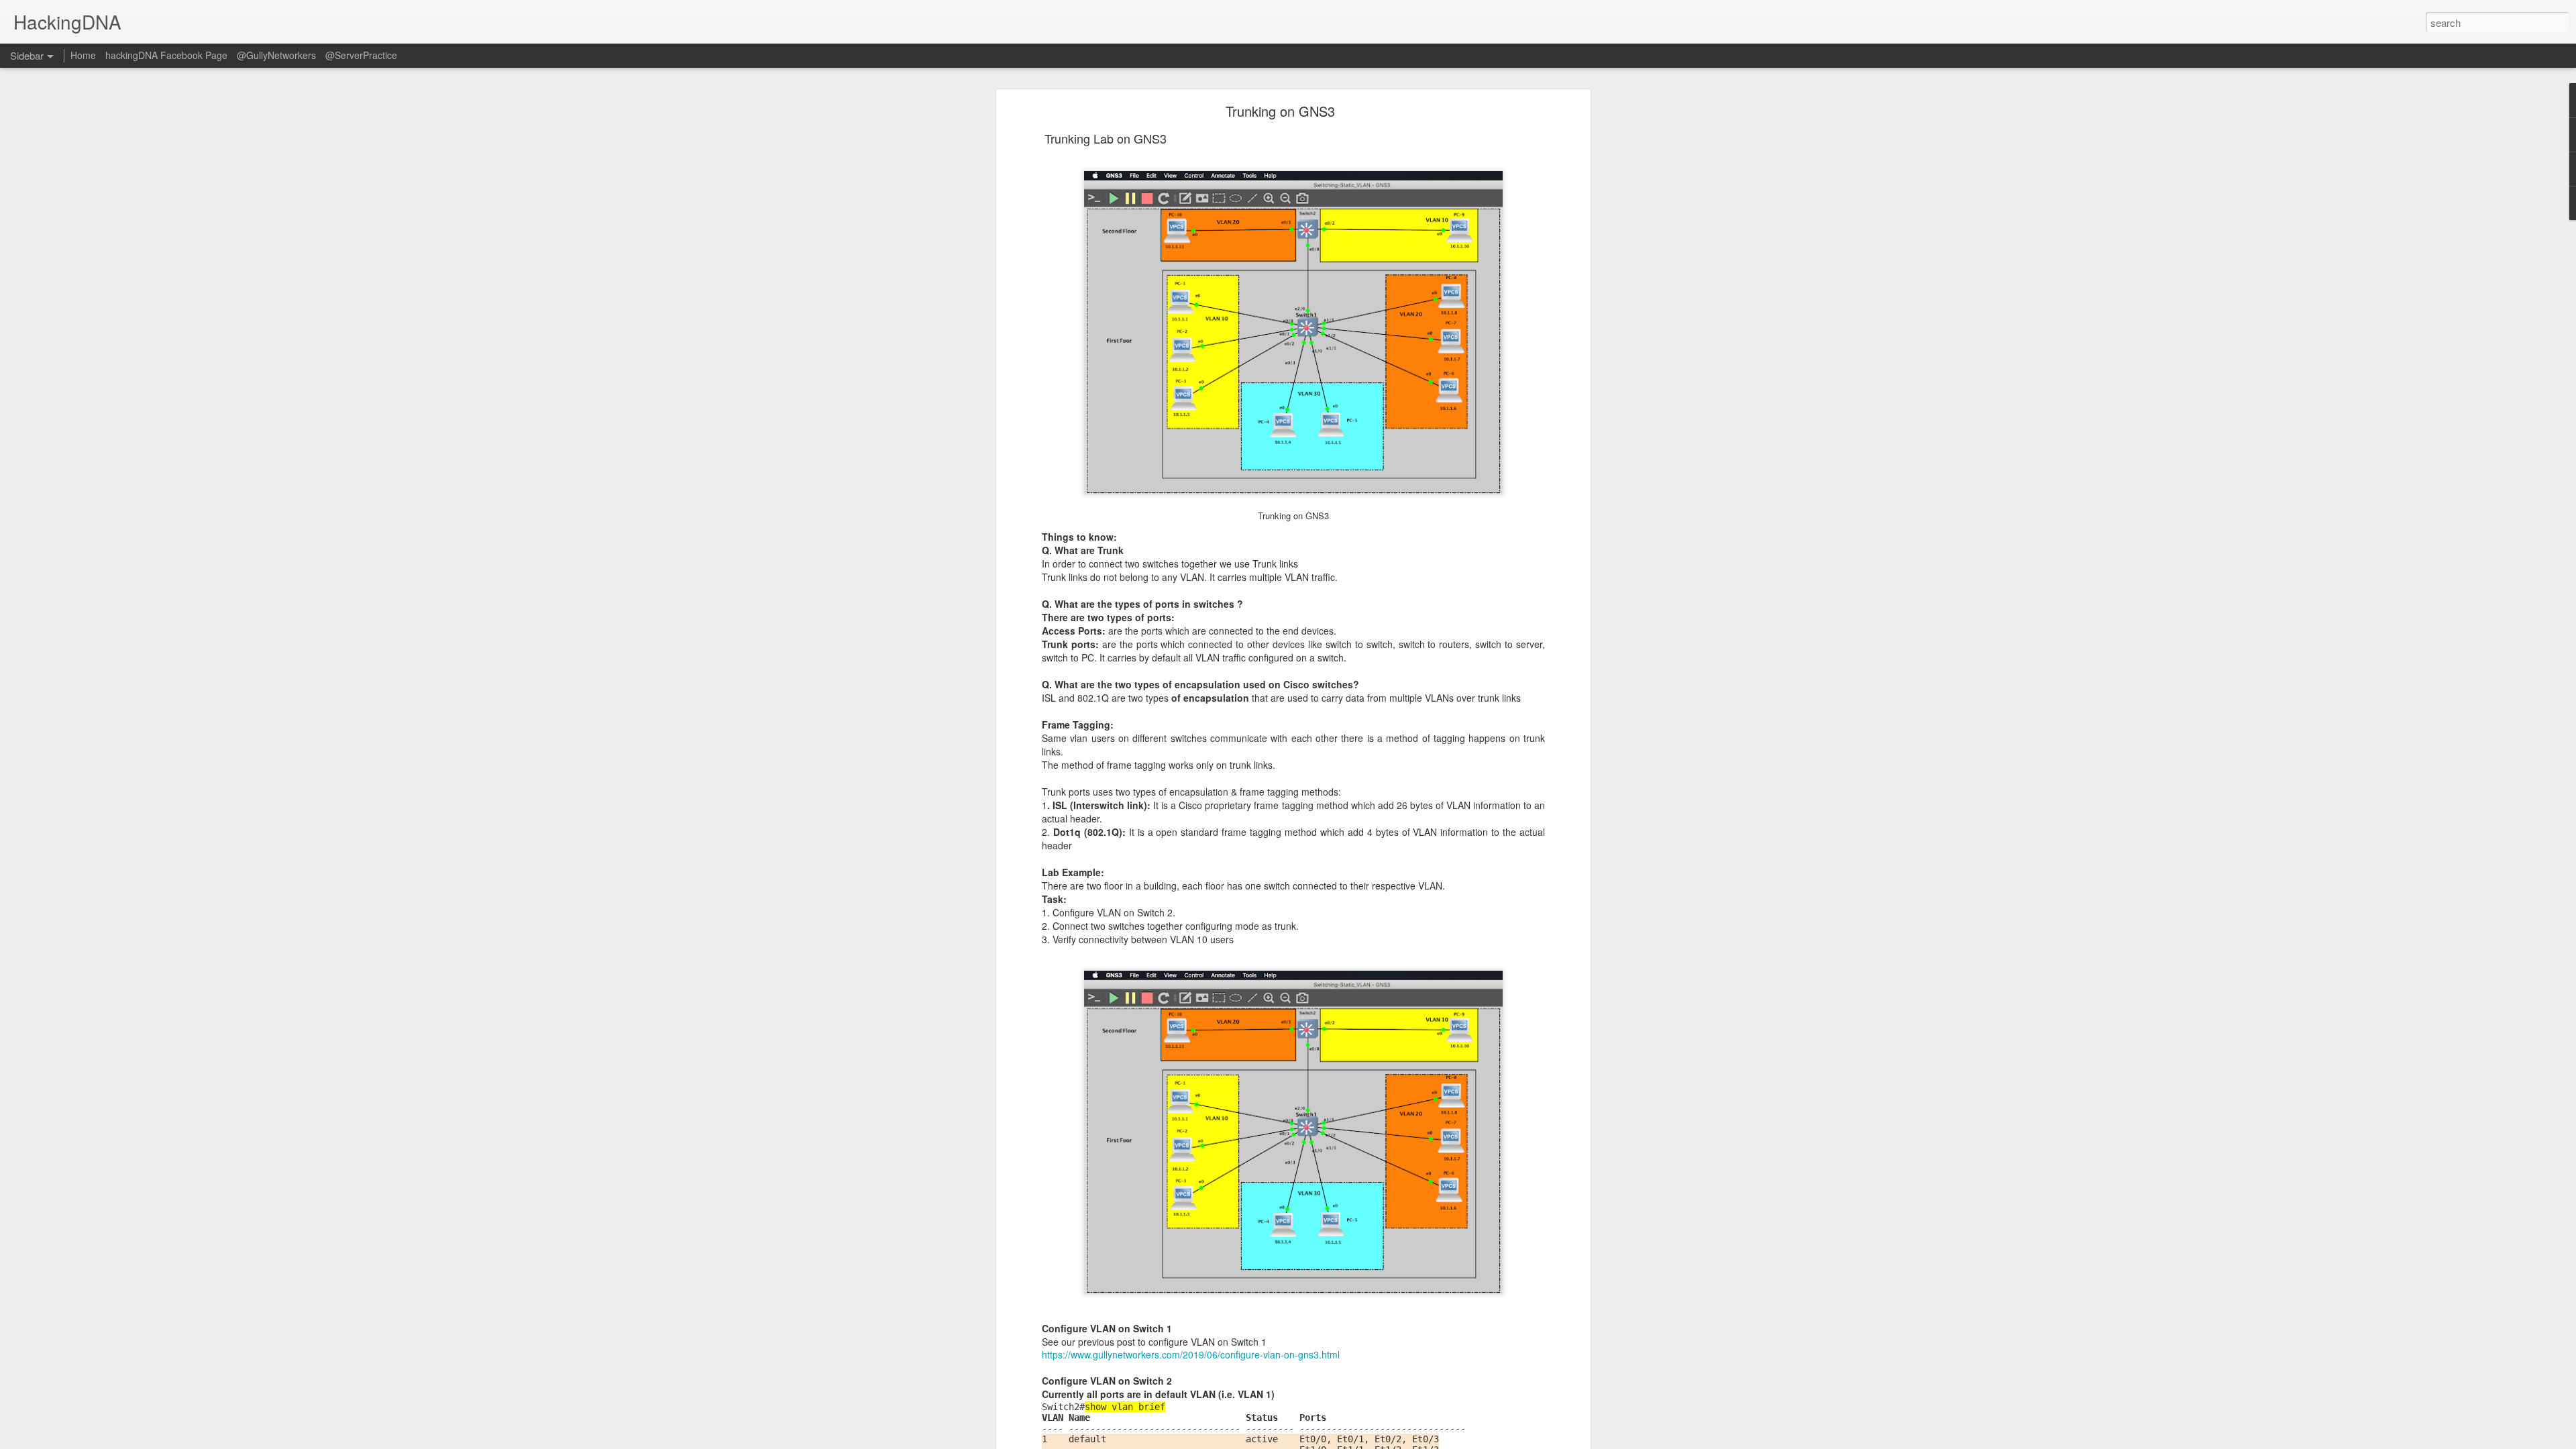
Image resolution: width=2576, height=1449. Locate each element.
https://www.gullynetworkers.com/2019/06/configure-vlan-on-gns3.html (1191, 1354)
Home (83, 55)
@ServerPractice (361, 55)
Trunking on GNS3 (1280, 111)
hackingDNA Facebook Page (166, 55)
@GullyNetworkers (276, 55)
